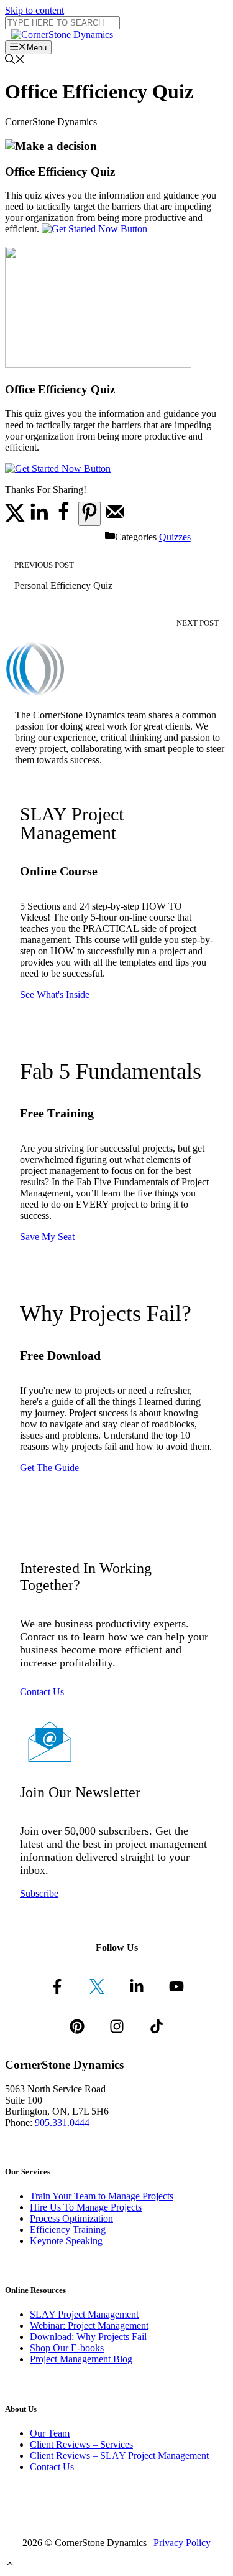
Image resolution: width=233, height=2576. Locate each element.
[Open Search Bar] (15, 61)
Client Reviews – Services (81, 2444)
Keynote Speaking (66, 2241)
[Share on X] (15, 519)
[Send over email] (115, 519)
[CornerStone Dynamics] (62, 35)
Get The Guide (49, 1468)
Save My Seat (47, 1237)
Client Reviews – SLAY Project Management (119, 2456)
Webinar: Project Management (89, 2325)
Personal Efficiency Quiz (63, 585)
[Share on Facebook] (63, 519)
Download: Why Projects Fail (88, 2337)
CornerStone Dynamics (51, 122)
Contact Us (42, 1692)
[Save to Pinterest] (89, 514)
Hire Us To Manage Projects (86, 2207)
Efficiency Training (68, 2230)
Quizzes (175, 537)
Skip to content (34, 10)
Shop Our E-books (67, 2348)
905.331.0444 (62, 2122)
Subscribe (39, 1893)
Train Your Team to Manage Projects (102, 2196)
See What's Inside (55, 994)
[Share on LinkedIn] (39, 519)
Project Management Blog (81, 2359)
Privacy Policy (182, 2543)
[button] (10, 2565)
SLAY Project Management (84, 2314)
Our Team (50, 2433)
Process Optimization (71, 2218)
